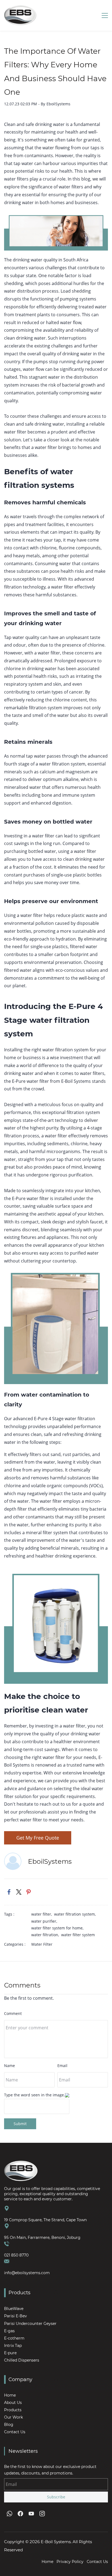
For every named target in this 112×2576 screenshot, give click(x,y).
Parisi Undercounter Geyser (30, 2324)
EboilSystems (58, 104)
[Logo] (20, 15)
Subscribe (56, 2497)
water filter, (43, 1914)
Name (10, 2066)
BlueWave (14, 2309)
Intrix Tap (13, 2346)
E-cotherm (14, 2338)
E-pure (10, 2353)
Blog (9, 2425)
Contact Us (15, 2432)
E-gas (9, 2331)
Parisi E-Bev (15, 2316)
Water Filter (42, 1944)
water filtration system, (76, 1914)
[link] (9, 1892)
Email (62, 2066)
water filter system (78, 1935)
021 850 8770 (16, 2255)
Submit (20, 2124)
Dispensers (29, 2360)
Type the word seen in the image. (35, 2095)
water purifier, (45, 1921)
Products (13, 2410)
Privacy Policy (70, 2562)
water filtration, (46, 1935)
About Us (13, 2403)
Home (10, 2395)
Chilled (11, 2360)
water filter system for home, (58, 1928)
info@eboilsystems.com (27, 2273)
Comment (13, 2013)
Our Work (13, 2417)
